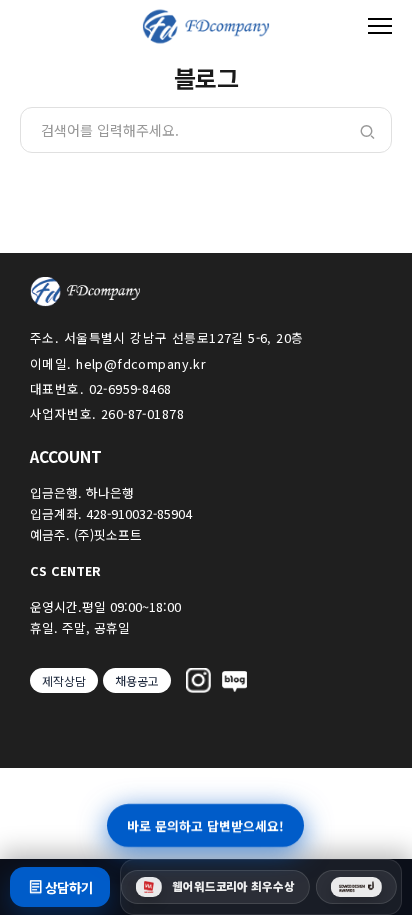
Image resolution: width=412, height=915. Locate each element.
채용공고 (137, 680)
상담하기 (68, 887)
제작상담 (64, 680)
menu (380, 26)
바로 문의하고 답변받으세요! (206, 825)
